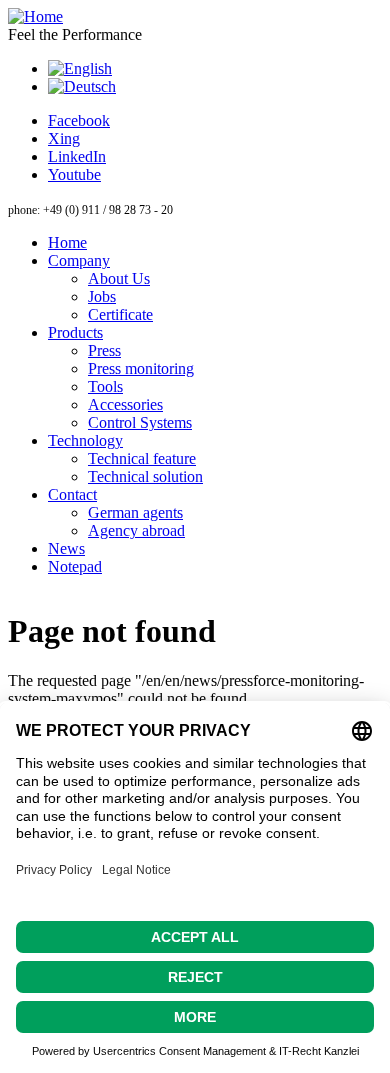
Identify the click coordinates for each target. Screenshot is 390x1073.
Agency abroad (136, 530)
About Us (119, 278)
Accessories (125, 404)
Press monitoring (141, 368)
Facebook (79, 120)
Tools (105, 386)
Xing (64, 138)
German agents (135, 512)
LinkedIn (77, 156)
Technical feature (142, 458)
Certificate (120, 314)
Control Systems (140, 422)
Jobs (102, 296)
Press (104, 350)
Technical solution (145, 476)
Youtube (74, 174)
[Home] (35, 16)
